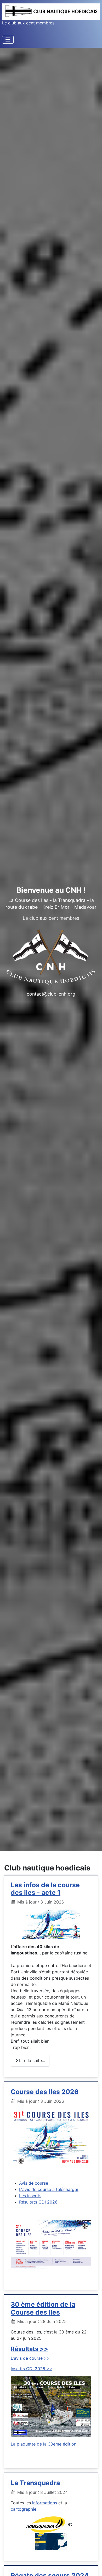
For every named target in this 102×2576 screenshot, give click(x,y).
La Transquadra (35, 2483)
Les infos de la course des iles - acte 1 (45, 1889)
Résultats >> (29, 2349)
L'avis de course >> (30, 2358)
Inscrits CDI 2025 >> (32, 2369)
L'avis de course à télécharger (49, 2189)
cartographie (24, 2509)
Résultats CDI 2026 (38, 2202)
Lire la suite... (31, 2060)
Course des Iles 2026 (45, 2092)
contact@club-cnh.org (51, 994)
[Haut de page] (93, 2566)
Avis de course (34, 2183)
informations (45, 2503)
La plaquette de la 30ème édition (44, 2444)
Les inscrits (30, 2196)
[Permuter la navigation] (8, 40)
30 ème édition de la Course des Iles (43, 2308)
